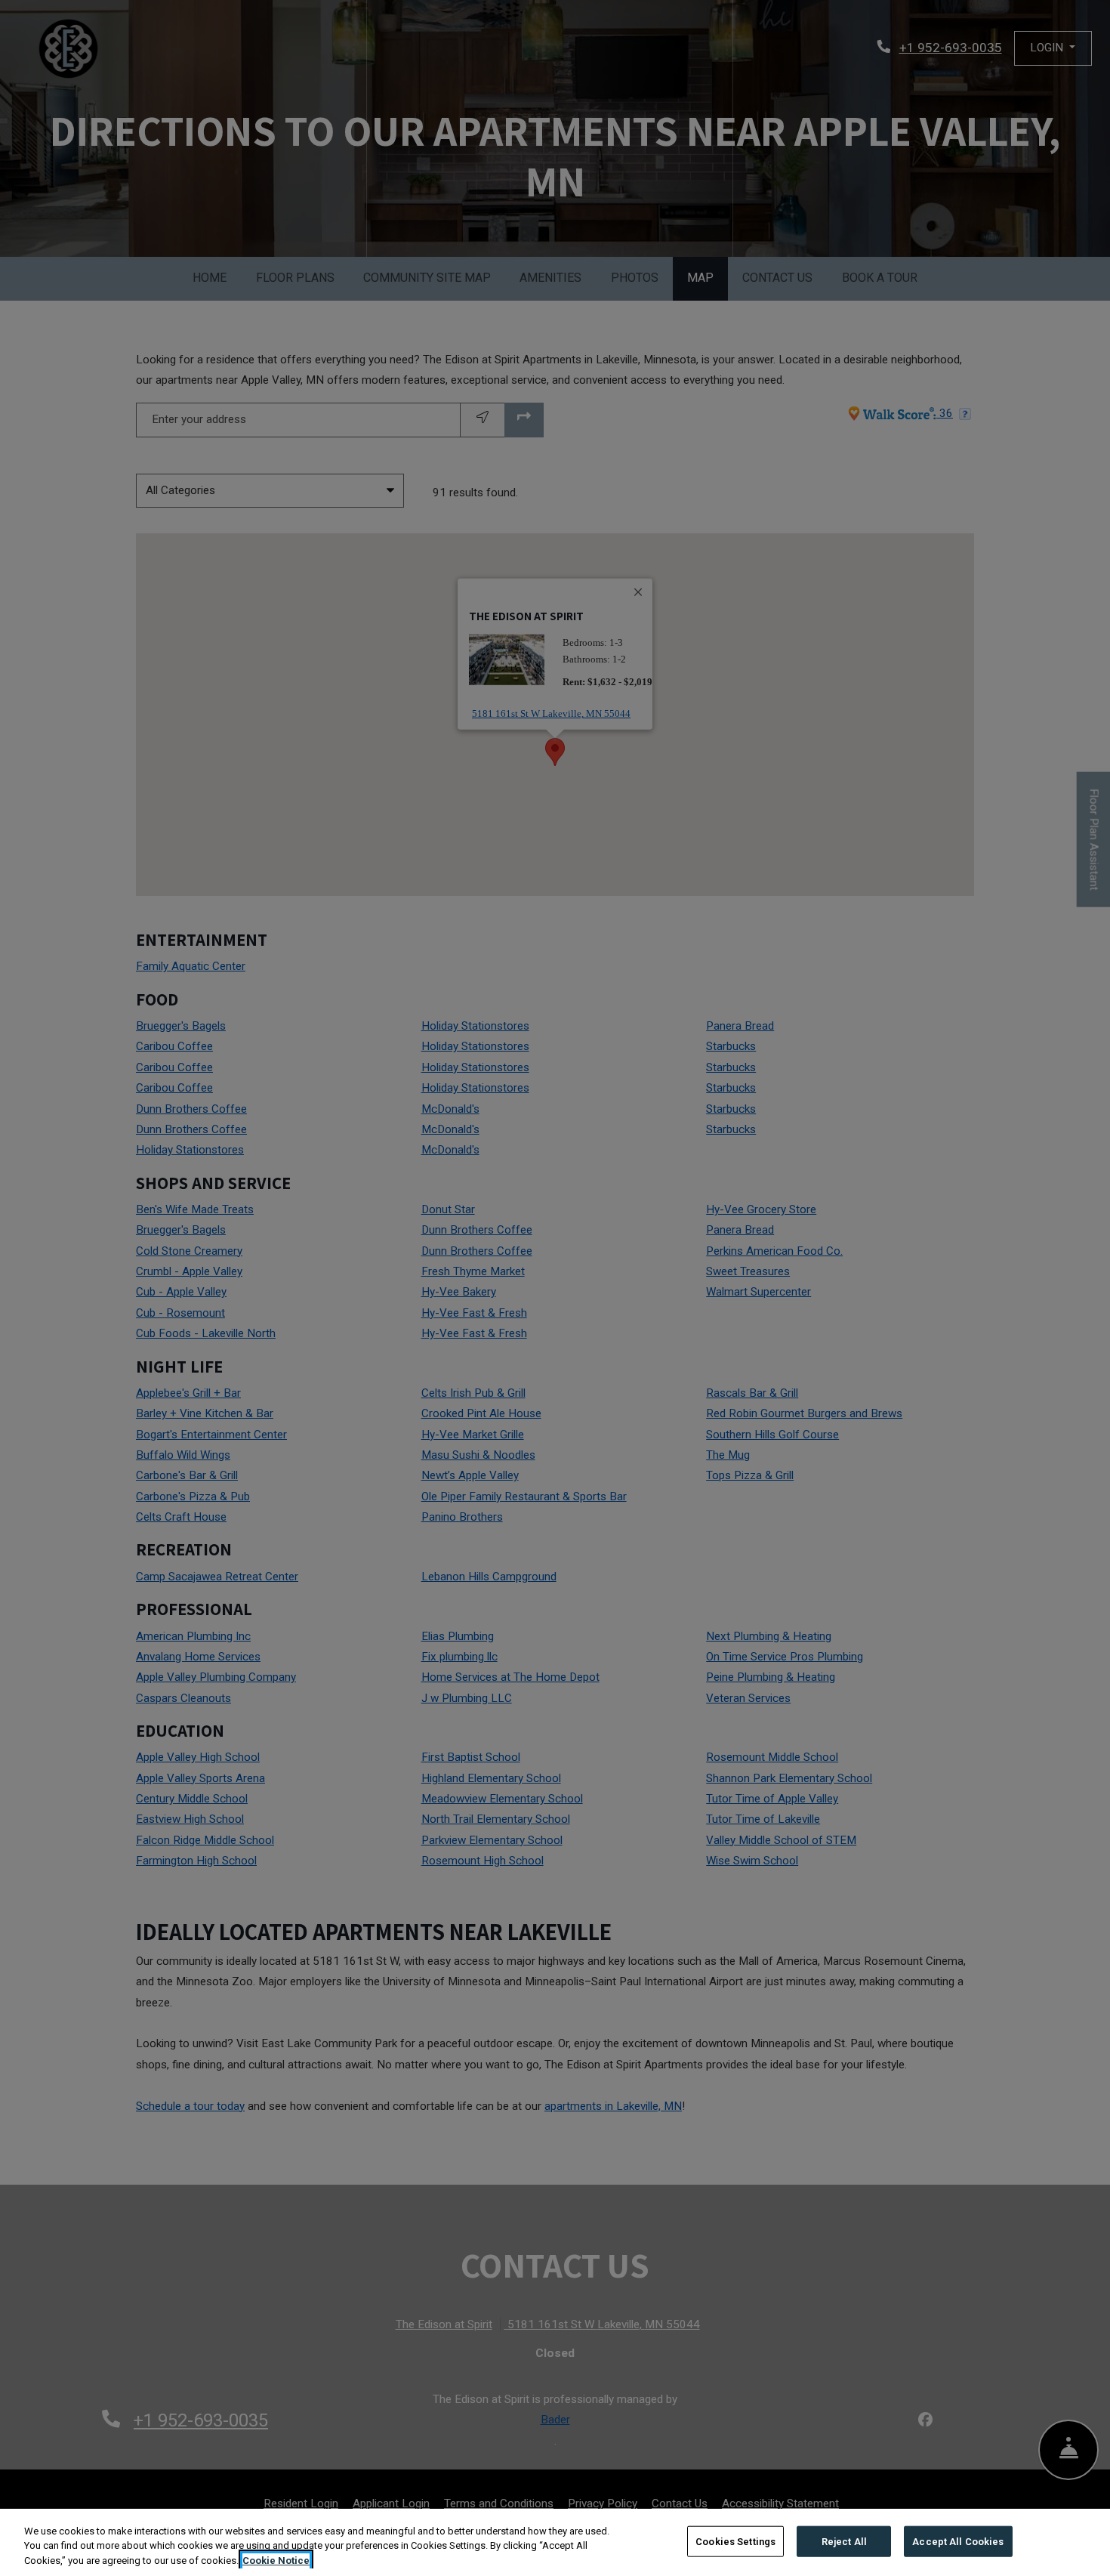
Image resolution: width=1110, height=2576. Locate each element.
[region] (555, 2542)
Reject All (844, 2541)
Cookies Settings (735, 2541)
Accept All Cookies (958, 2541)
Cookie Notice (276, 2561)
